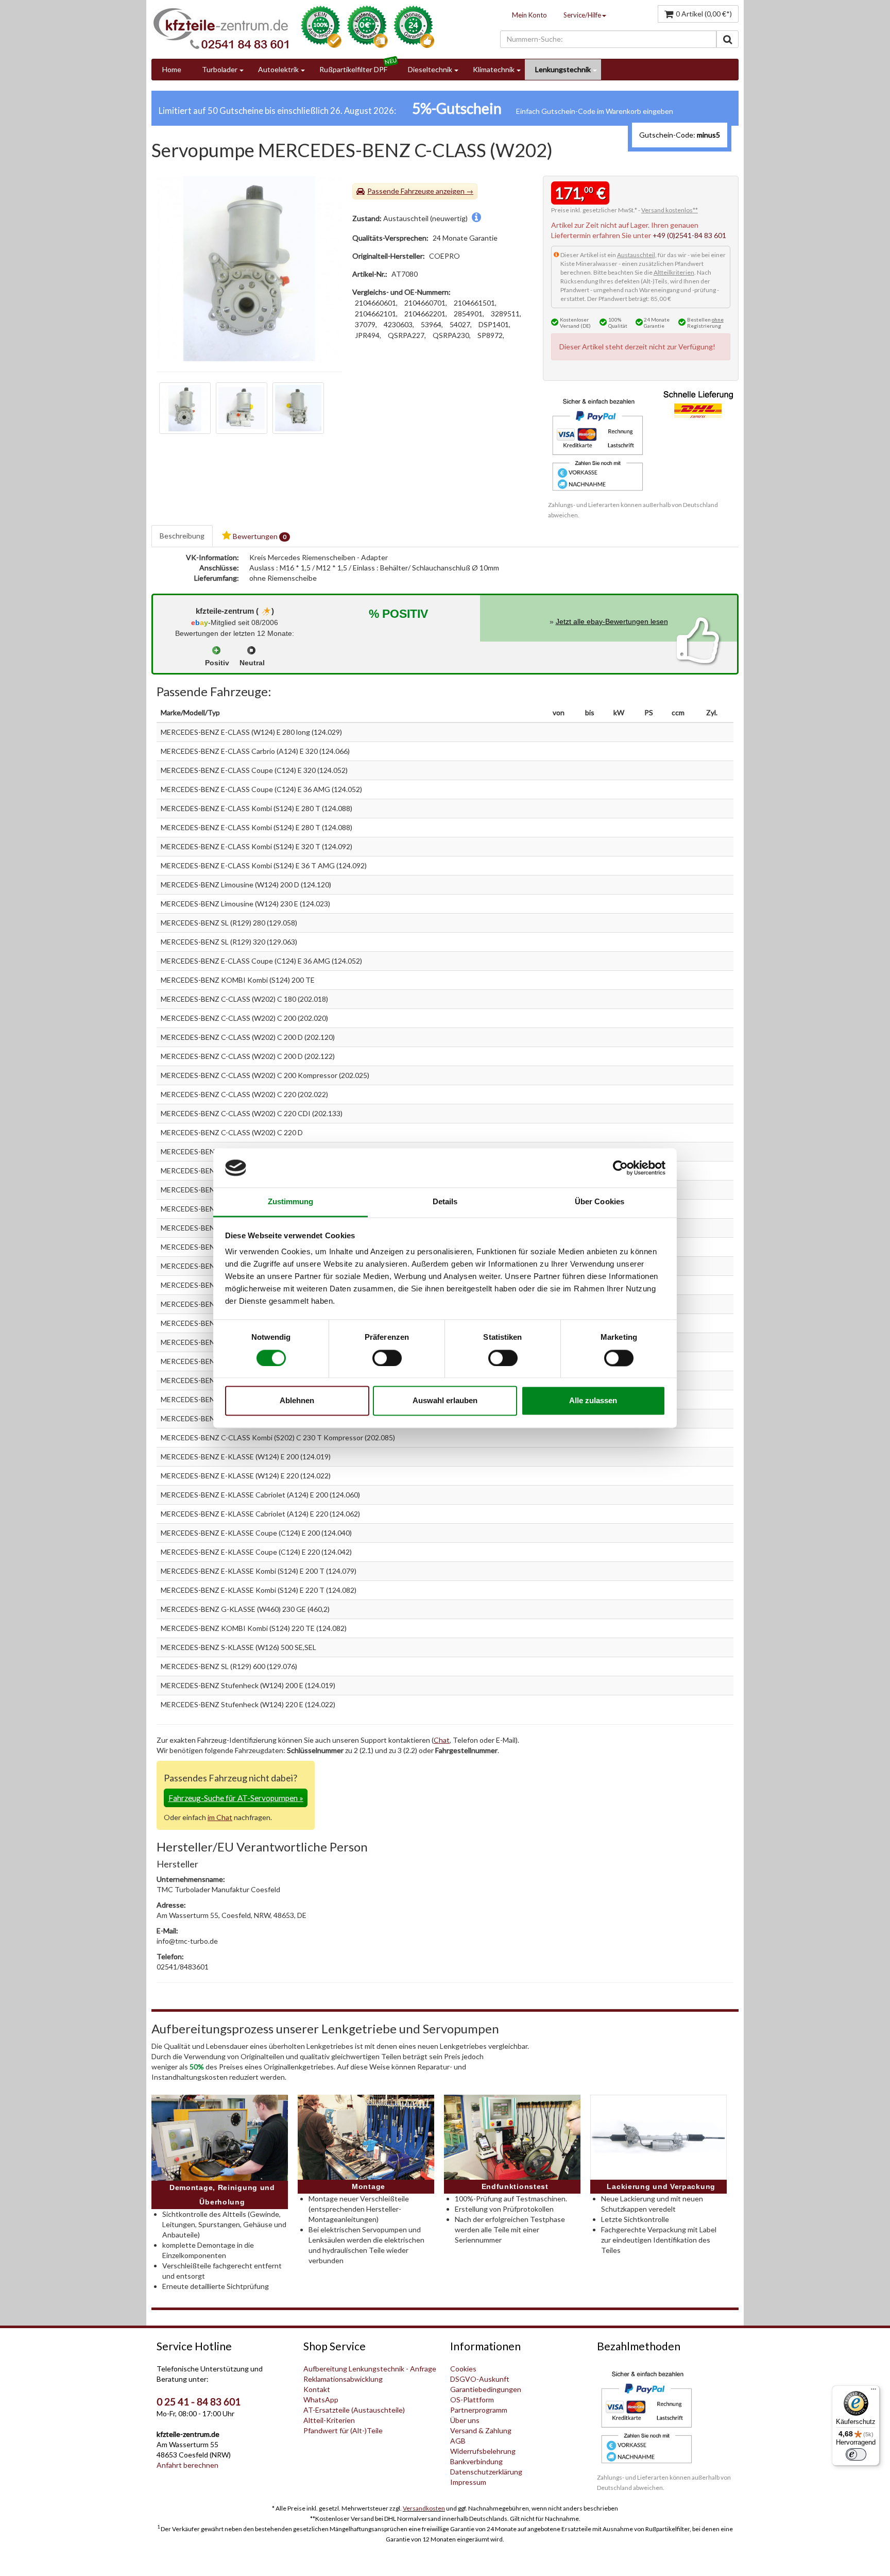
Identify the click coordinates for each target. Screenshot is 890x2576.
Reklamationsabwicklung (343, 2379)
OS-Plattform (472, 2400)
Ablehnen (297, 1401)
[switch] (387, 1358)
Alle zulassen (593, 1401)
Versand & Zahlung (481, 2430)
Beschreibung (182, 536)
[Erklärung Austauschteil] (476, 218)
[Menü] (874, 2392)
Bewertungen (259, 536)
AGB (458, 2441)
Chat (442, 1740)
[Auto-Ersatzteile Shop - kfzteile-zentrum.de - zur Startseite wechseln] (221, 28)
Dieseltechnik (430, 69)
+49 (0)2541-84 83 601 (689, 235)
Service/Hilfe (582, 15)
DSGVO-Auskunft (480, 2379)
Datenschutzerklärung (486, 2472)
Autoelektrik (278, 69)
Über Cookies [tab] (600, 1202)
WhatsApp (321, 2400)
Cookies (463, 2369)
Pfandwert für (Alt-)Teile (343, 2430)
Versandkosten (424, 2508)
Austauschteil (636, 255)
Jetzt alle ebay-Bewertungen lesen (612, 621)
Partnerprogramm (479, 2410)
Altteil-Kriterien (329, 2420)
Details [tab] (445, 1202)
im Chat (220, 1817)
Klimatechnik (494, 69)
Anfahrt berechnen (187, 2465)
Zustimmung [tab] (291, 1202)
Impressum (468, 2482)
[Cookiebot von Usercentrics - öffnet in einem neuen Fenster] (620, 1168)
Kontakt (317, 2389)
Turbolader (220, 69)
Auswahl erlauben (445, 1401)
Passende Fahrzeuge (401, 191)
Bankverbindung (476, 2461)
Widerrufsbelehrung (483, 2451)
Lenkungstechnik (563, 69)
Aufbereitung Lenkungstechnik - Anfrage (370, 2369)
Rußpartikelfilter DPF (353, 69)
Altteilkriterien (674, 272)
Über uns (465, 2420)
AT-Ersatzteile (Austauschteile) (354, 2410)
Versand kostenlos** (670, 210)
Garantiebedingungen (486, 2389)
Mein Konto (529, 15)
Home (172, 69)
